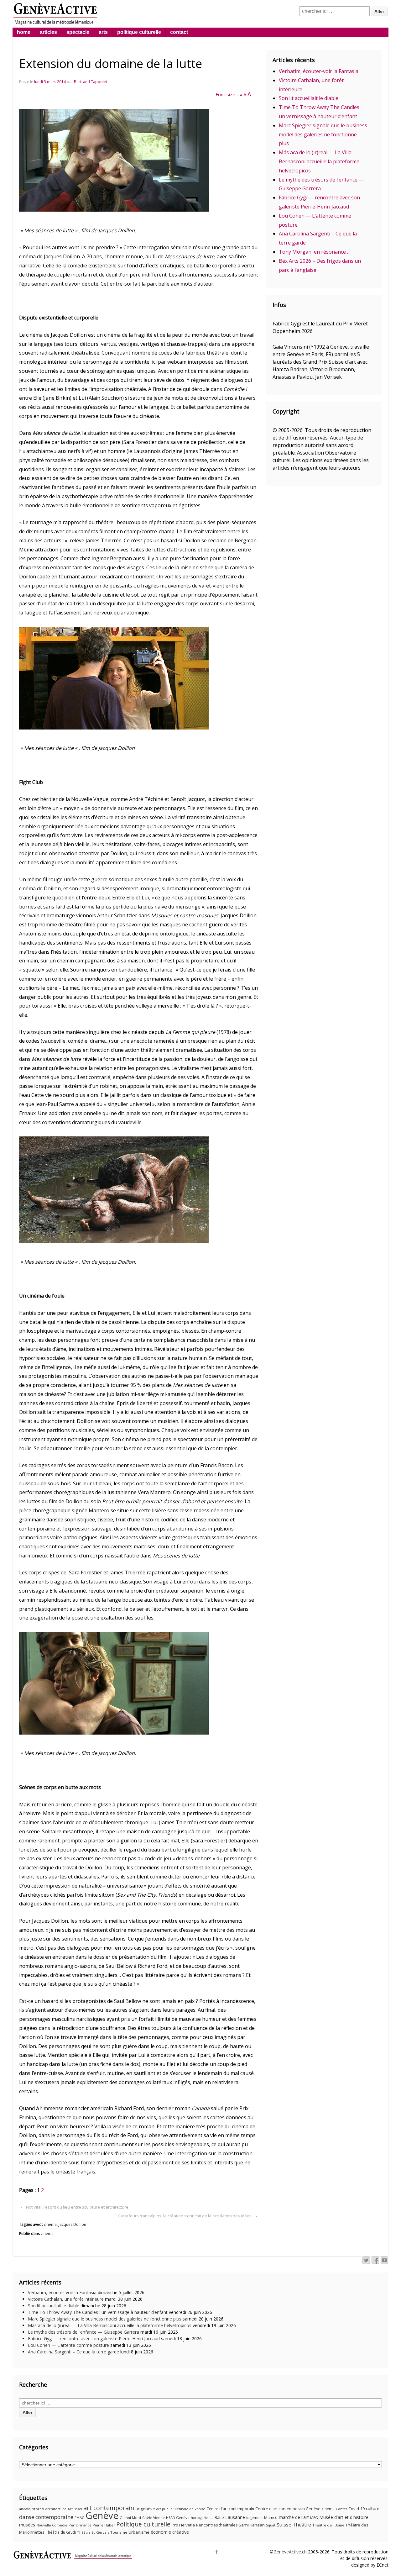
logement (255, 2518)
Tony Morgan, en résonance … (315, 252)
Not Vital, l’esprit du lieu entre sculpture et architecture (77, 2207)
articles (48, 32)
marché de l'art (294, 2517)
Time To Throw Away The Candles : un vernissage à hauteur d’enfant (98, 2312)
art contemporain (109, 2508)
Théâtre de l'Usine (328, 2525)
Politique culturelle (143, 2524)
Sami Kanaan (252, 2525)
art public (164, 2509)
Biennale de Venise (189, 2509)
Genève (102, 2515)
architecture (56, 2509)
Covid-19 (357, 2509)
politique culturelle (139, 32)
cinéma (50, 2224)
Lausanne (235, 2517)
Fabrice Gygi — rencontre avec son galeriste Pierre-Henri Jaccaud (94, 2339)
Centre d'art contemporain (230, 2509)
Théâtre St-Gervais (93, 2532)
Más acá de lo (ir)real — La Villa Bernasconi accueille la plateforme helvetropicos (319, 161)
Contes (341, 2509)
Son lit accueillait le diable (309, 98)
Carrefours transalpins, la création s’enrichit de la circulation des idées (185, 2216)
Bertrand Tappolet (91, 82)
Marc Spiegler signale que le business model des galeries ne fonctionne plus (323, 134)
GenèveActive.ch (290, 2552)
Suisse (284, 2525)
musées (27, 2525)
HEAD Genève (178, 2518)
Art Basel (75, 2509)
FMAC (79, 2518)
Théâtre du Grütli (61, 2532)
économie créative (170, 2532)
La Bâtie (217, 2518)
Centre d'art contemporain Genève (288, 2509)
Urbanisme (139, 2532)
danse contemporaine (46, 2517)
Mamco (271, 2518)
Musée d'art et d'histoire (344, 2517)
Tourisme (119, 2532)
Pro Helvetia (183, 2525)
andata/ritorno (32, 2509)
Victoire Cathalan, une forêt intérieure (66, 2299)
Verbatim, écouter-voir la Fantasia (319, 71)
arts (103, 32)
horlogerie (200, 2518)
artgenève (145, 2509)
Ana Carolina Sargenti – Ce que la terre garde (73, 2352)
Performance (80, 2525)
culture (373, 2508)
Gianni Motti (130, 2518)
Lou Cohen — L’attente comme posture (68, 2345)
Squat (271, 2525)
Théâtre (302, 2525)
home (24, 32)
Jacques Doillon (72, 2224)
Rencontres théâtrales (217, 2525)
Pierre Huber (104, 2525)
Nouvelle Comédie (52, 2525)
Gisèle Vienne (154, 2518)
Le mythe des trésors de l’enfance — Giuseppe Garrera (83, 2332)
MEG (314, 2518)
